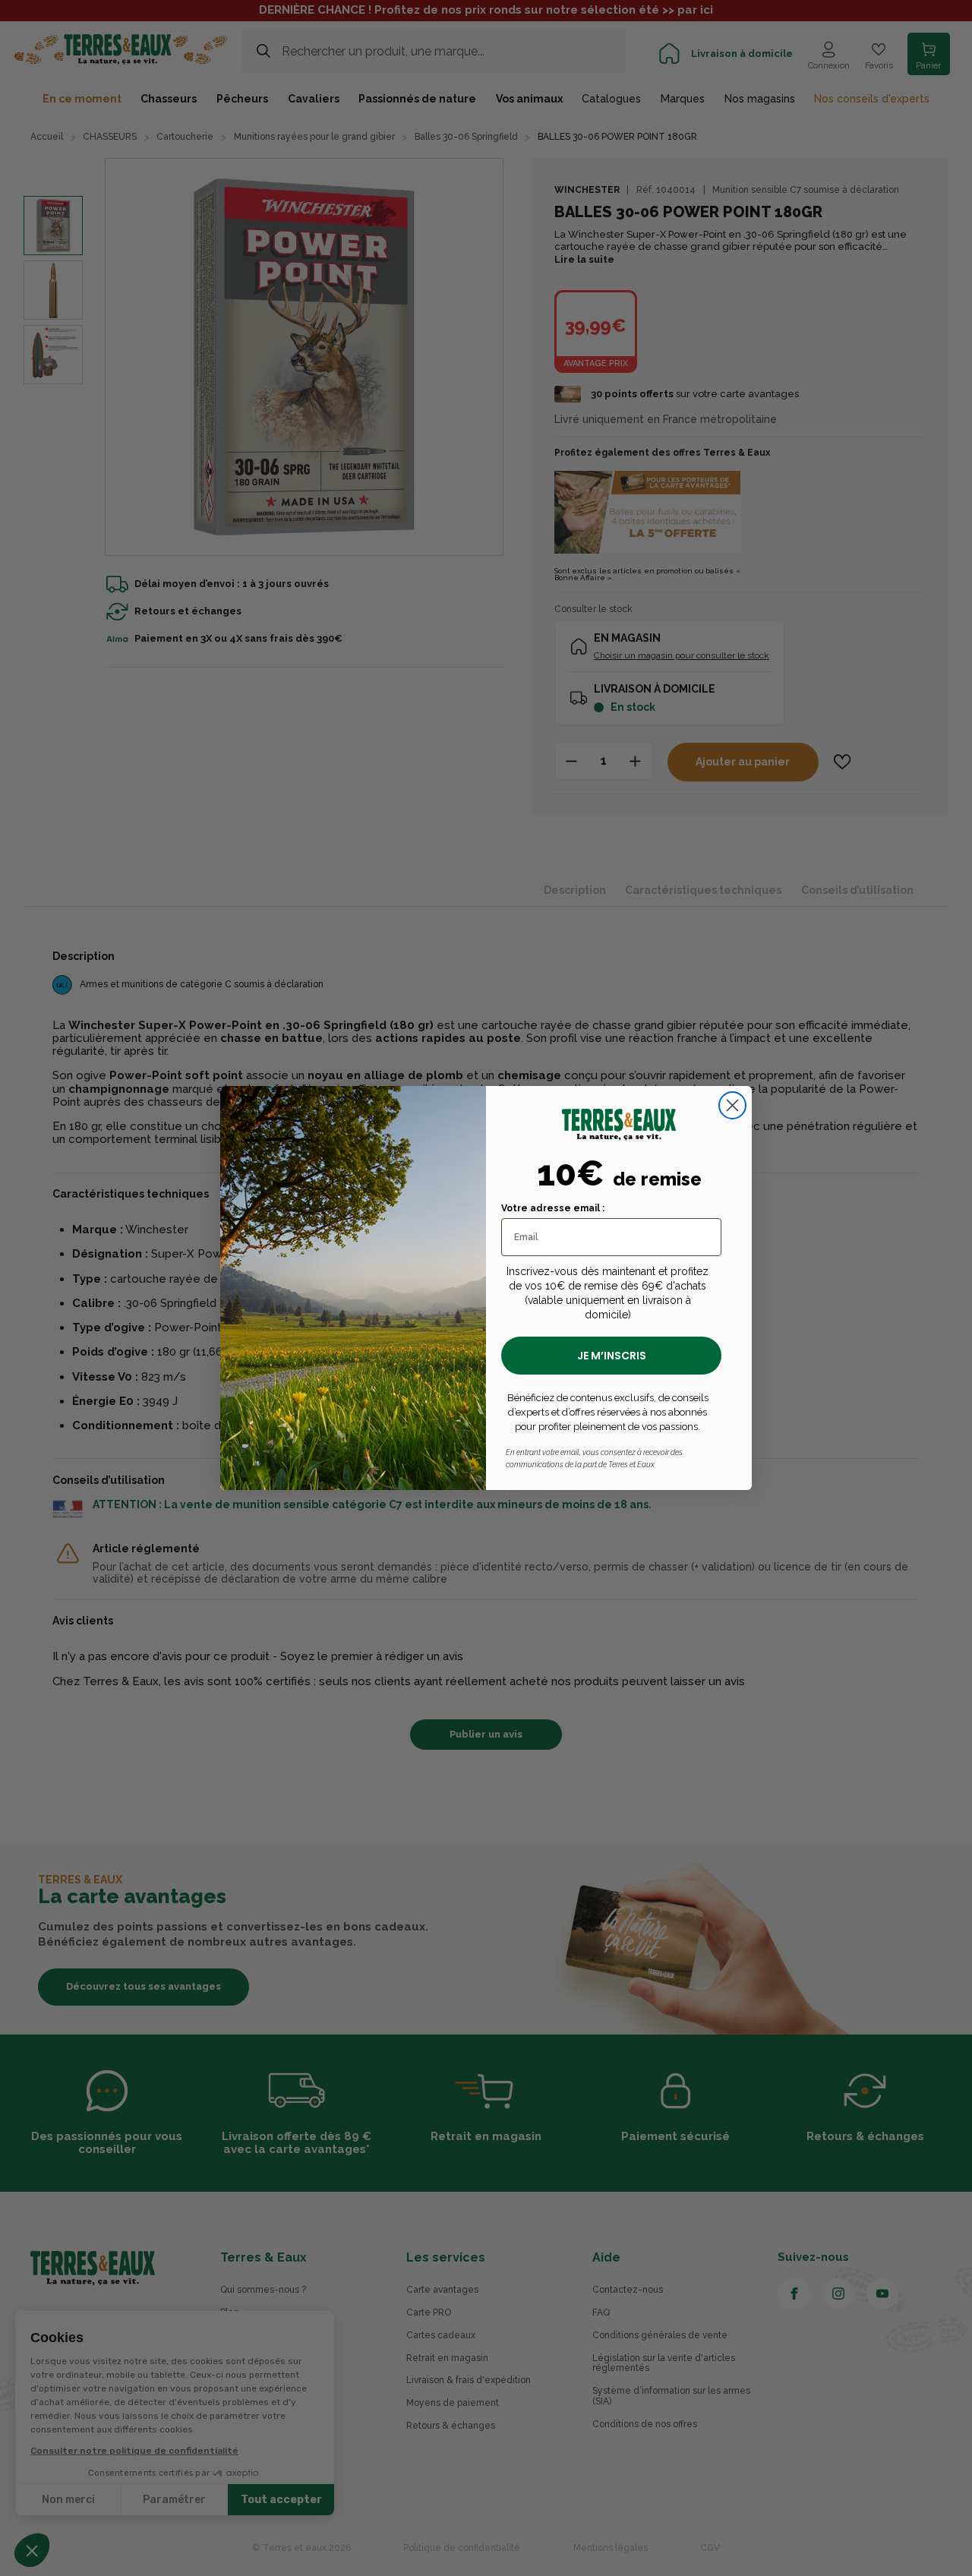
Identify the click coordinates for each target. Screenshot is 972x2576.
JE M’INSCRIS (612, 1356)
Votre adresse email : (553, 1208)
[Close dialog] (732, 1105)
